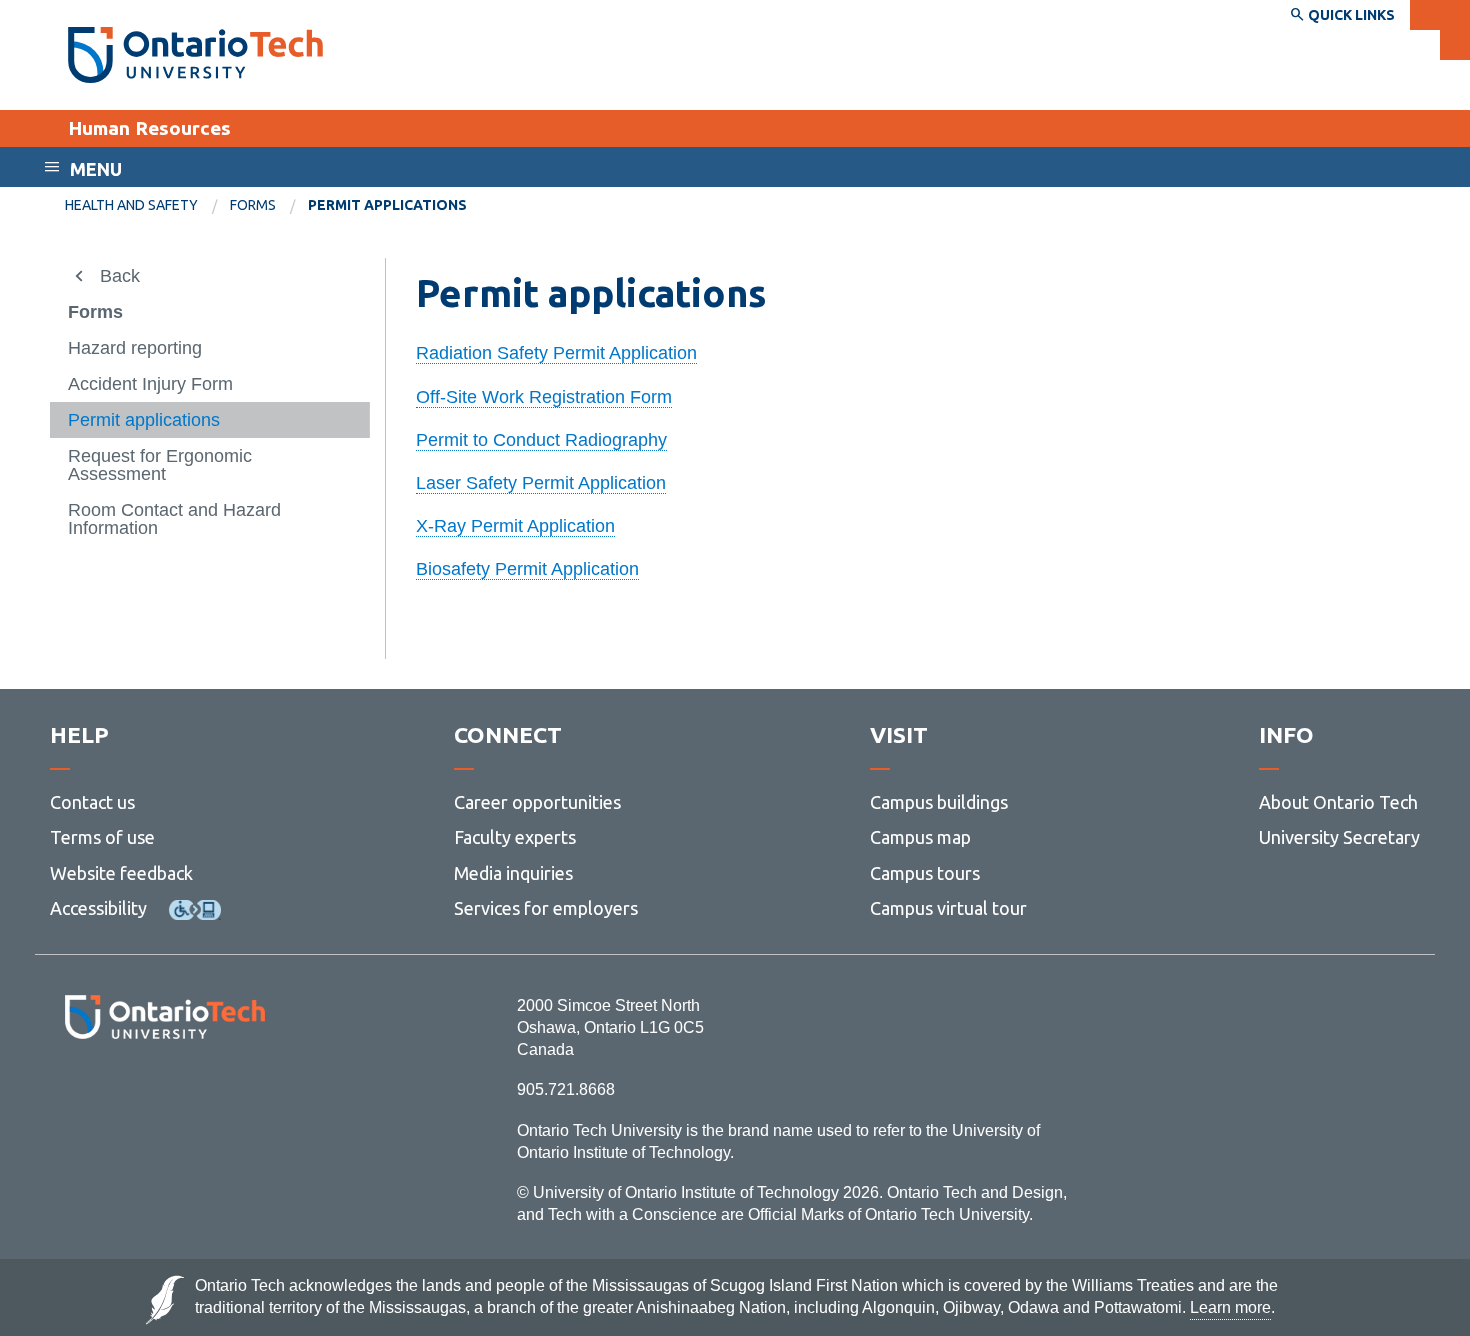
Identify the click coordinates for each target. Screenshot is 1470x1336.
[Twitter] (120, 1093)
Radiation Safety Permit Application (556, 353)
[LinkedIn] (209, 1093)
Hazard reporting (135, 348)
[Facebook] (75, 1093)
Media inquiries (513, 873)
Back (120, 276)
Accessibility (98, 908)
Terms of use (102, 837)
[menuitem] (147, 206)
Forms (253, 205)
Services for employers (546, 908)
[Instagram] (164, 1093)
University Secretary (1339, 837)
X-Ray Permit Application (515, 526)
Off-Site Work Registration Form (544, 397)
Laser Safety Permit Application (541, 483)
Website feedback (121, 873)
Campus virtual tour (948, 908)
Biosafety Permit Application (527, 569)
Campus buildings (939, 802)
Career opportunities (537, 802)
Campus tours (925, 873)
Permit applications (144, 420)
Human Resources (149, 128)
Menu (96, 169)
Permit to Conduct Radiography (541, 440)
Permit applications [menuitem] (387, 205)
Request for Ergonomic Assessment (160, 465)
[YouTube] (254, 1093)
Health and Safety (131, 205)
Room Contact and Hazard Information (174, 519)
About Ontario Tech (1338, 802)
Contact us (92, 802)
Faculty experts (515, 837)
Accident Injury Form (150, 384)
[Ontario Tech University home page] (195, 55)
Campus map (920, 837)
